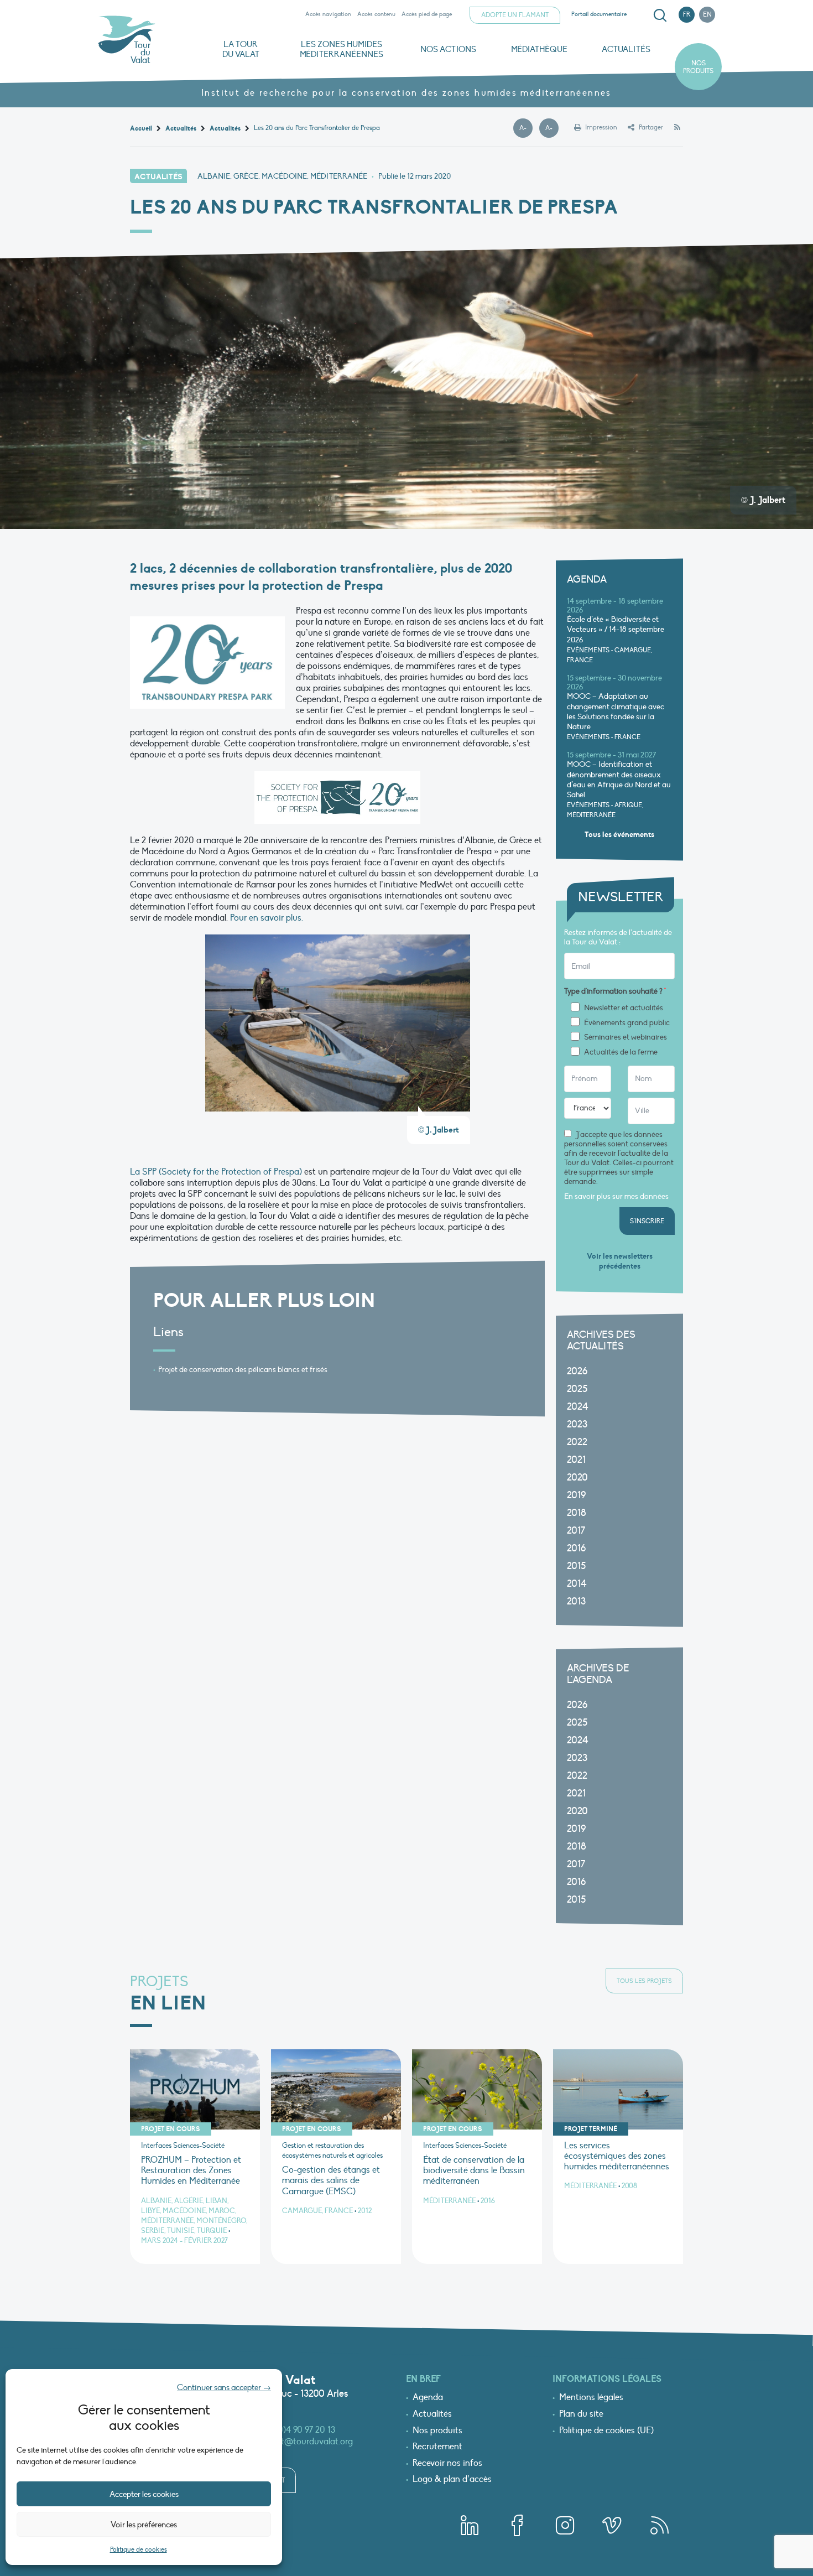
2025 (577, 1389)
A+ (552, 128)
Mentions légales (591, 2398)
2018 (577, 1513)
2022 (577, 1442)
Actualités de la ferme (621, 1052)
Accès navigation (328, 14)
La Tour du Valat (241, 49)
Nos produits (698, 67)
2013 (576, 1601)
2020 (577, 1477)
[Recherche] (660, 15)
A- (526, 128)
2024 (578, 1407)
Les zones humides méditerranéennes (342, 49)
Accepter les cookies (144, 2494)
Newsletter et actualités (624, 1008)
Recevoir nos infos (447, 2464)
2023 (577, 1424)
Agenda (428, 2398)
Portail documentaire (599, 14)
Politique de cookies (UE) (606, 2431)
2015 (576, 1566)
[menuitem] (658, 15)
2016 (576, 1548)
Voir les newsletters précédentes (620, 1261)
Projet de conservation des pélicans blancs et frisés (243, 1370)
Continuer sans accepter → (224, 2387)
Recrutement (437, 2447)
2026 (577, 1371)
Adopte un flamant (515, 15)
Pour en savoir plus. (267, 918)
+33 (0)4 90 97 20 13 (298, 2430)
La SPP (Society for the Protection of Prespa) (216, 1172)
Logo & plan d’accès (452, 2480)
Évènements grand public (627, 1023)
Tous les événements (619, 835)
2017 (576, 1531)
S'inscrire (647, 1221)
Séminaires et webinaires (626, 1037)
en (707, 14)
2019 (576, 1495)
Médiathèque (539, 49)
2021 (576, 1460)
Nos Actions (448, 49)
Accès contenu (376, 14)
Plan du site (581, 2414)
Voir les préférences (144, 2525)
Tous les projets (644, 1981)
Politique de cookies (139, 2549)
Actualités (626, 49)
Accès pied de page (427, 14)
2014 (577, 1584)
